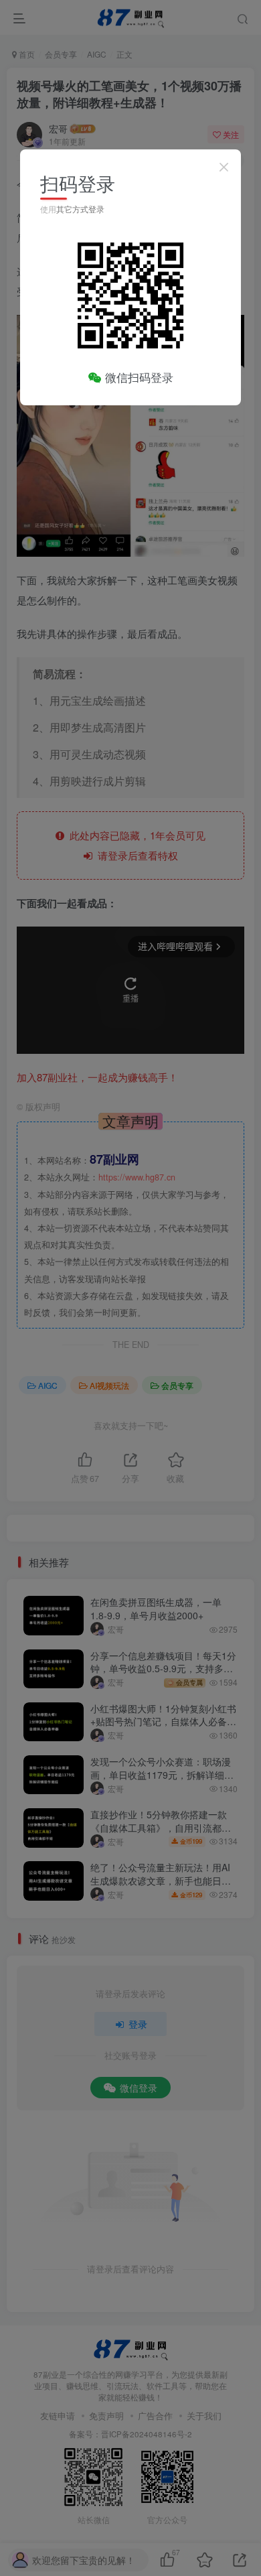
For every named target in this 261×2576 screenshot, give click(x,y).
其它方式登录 (80, 209)
